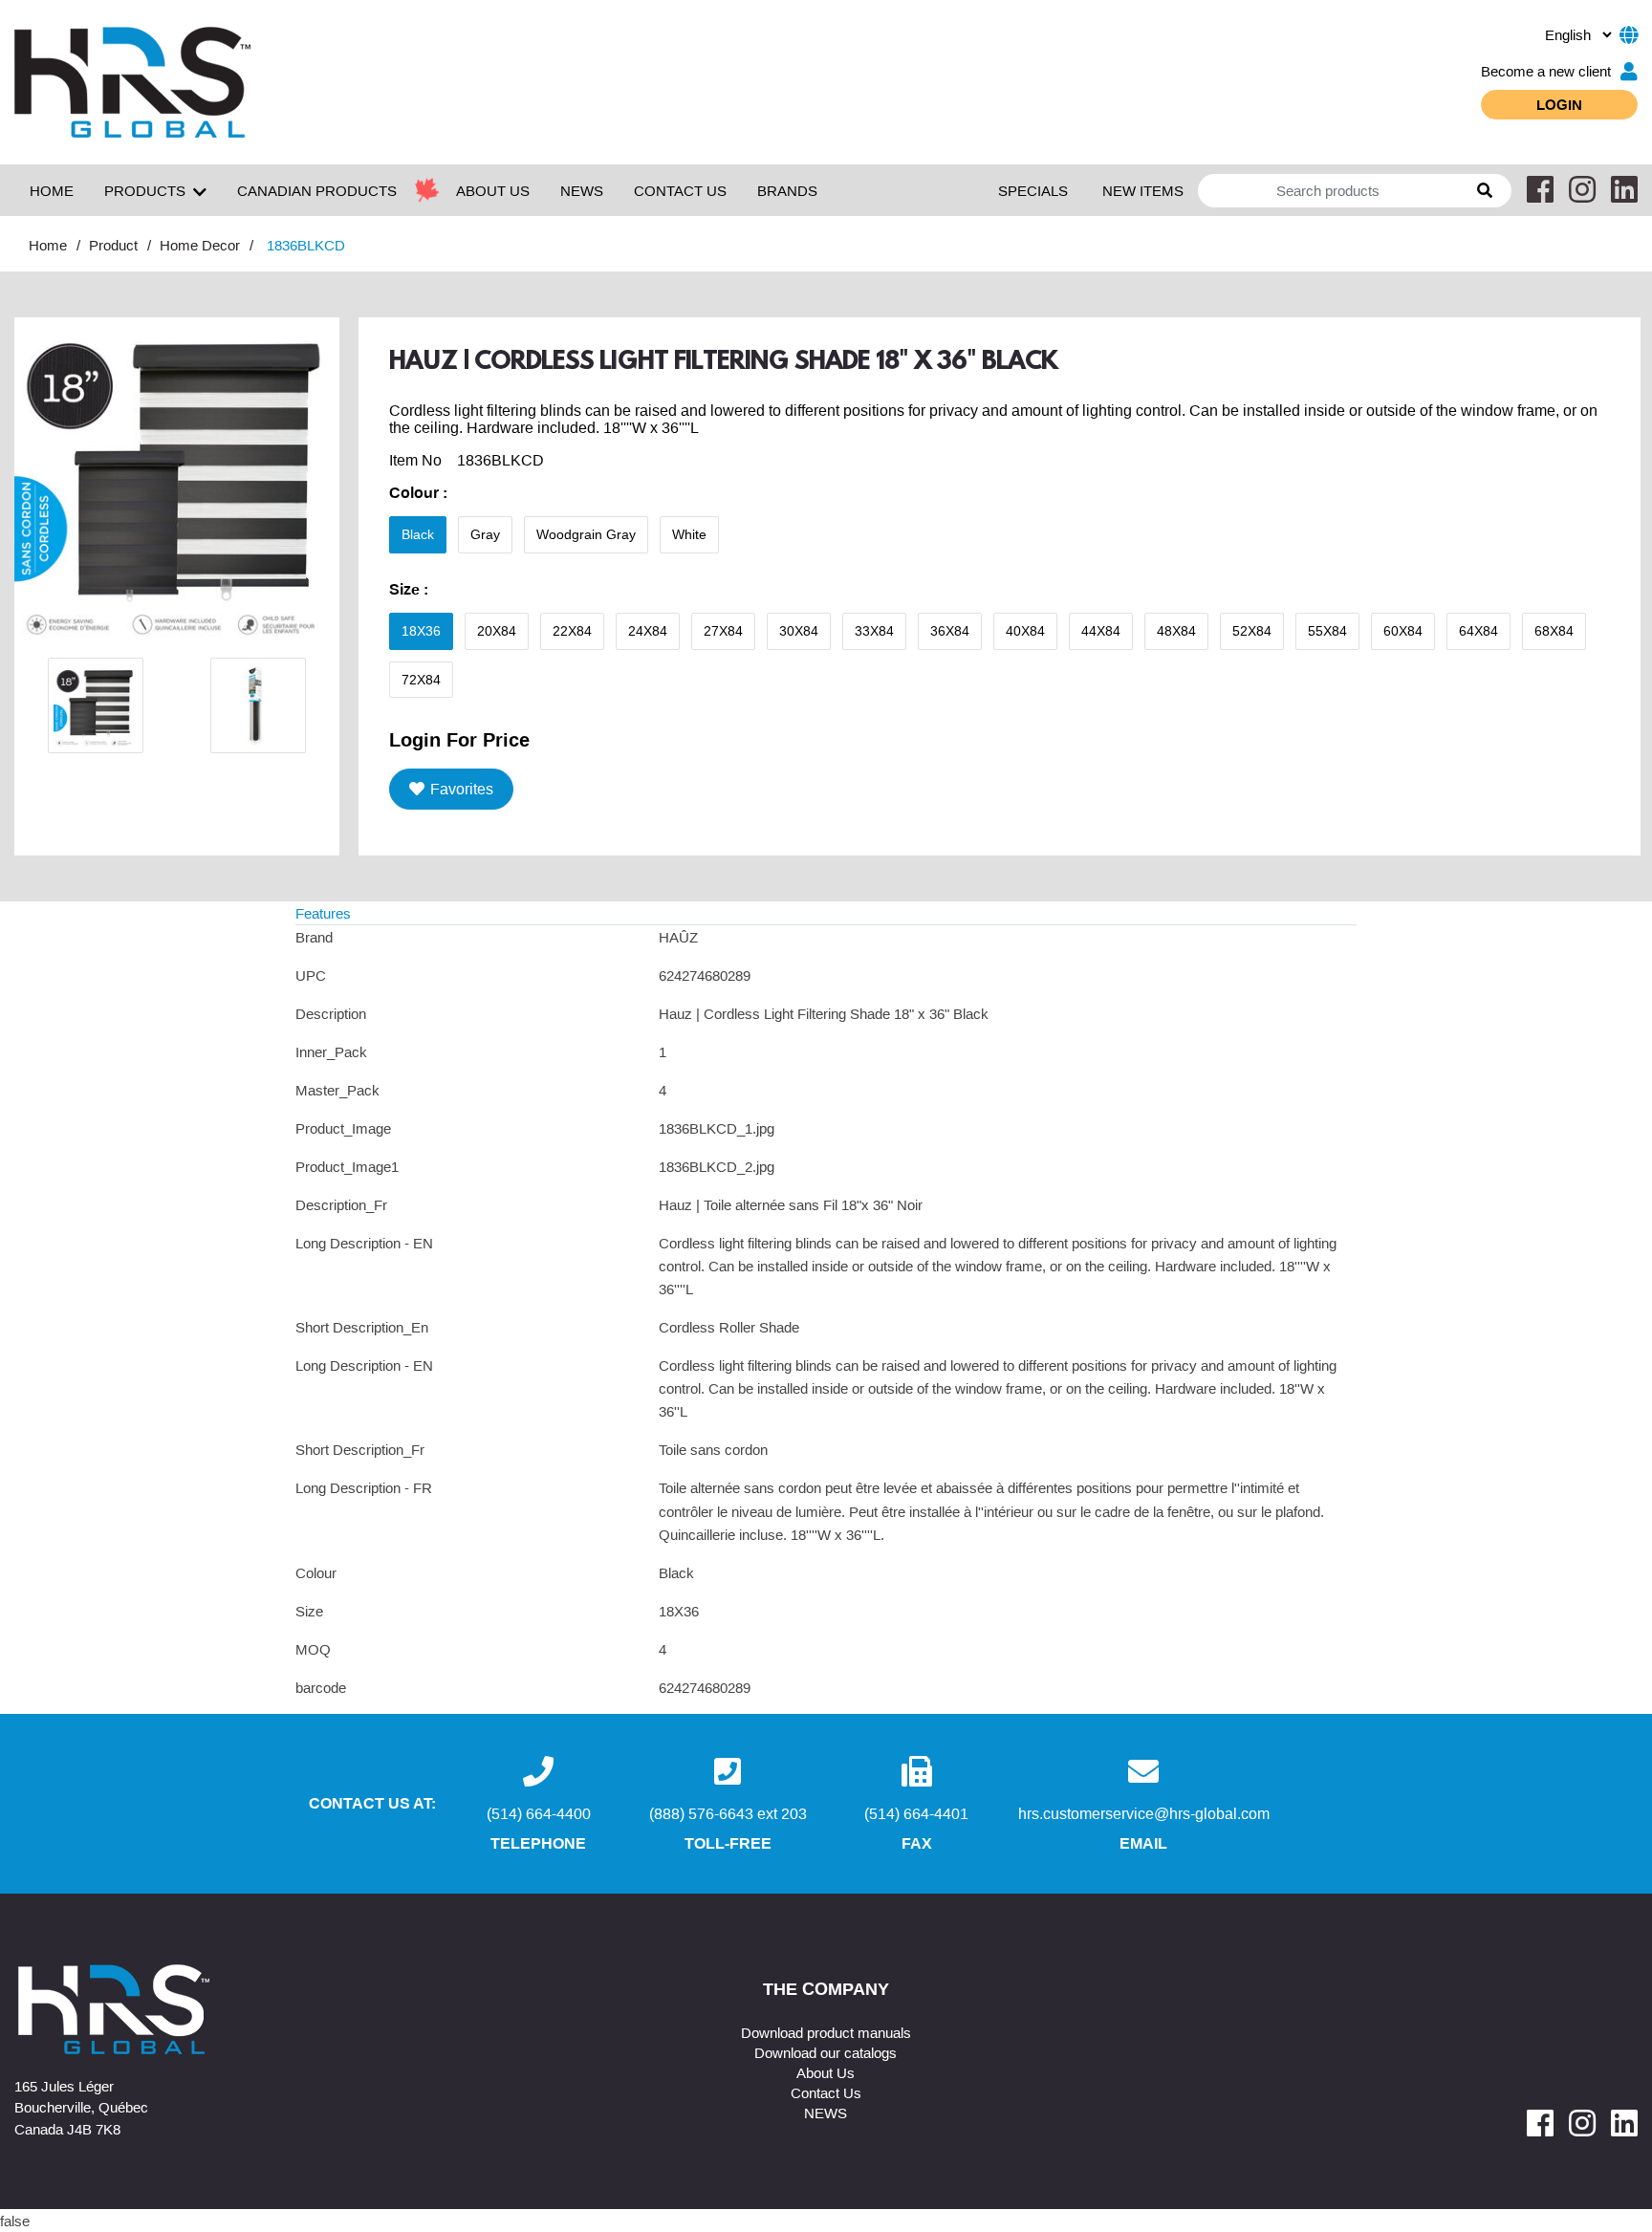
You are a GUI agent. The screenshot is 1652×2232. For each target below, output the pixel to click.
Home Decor (200, 245)
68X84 (1554, 631)
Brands (787, 190)
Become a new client (1546, 71)
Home (52, 190)
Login (1559, 104)
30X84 (799, 631)
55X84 (1327, 631)
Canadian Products (317, 190)
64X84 (1478, 631)
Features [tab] (323, 913)
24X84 (648, 631)
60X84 (1403, 631)
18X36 (421, 631)
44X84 (1101, 631)
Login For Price (459, 739)
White (689, 534)
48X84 (1176, 631)
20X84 (497, 631)
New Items (1143, 190)
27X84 (723, 631)
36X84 (950, 631)
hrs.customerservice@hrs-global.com (1144, 1813)
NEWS (582, 190)
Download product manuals (826, 2032)
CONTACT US (680, 190)
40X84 (1025, 631)
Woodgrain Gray (586, 534)
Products (145, 190)
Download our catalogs (826, 2052)
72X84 (421, 680)
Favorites (462, 789)
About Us (826, 2072)
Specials (1033, 190)
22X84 (572, 631)
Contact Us (826, 2092)
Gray (485, 534)
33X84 (874, 631)
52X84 (1252, 631)
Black (418, 534)
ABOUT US (493, 190)
